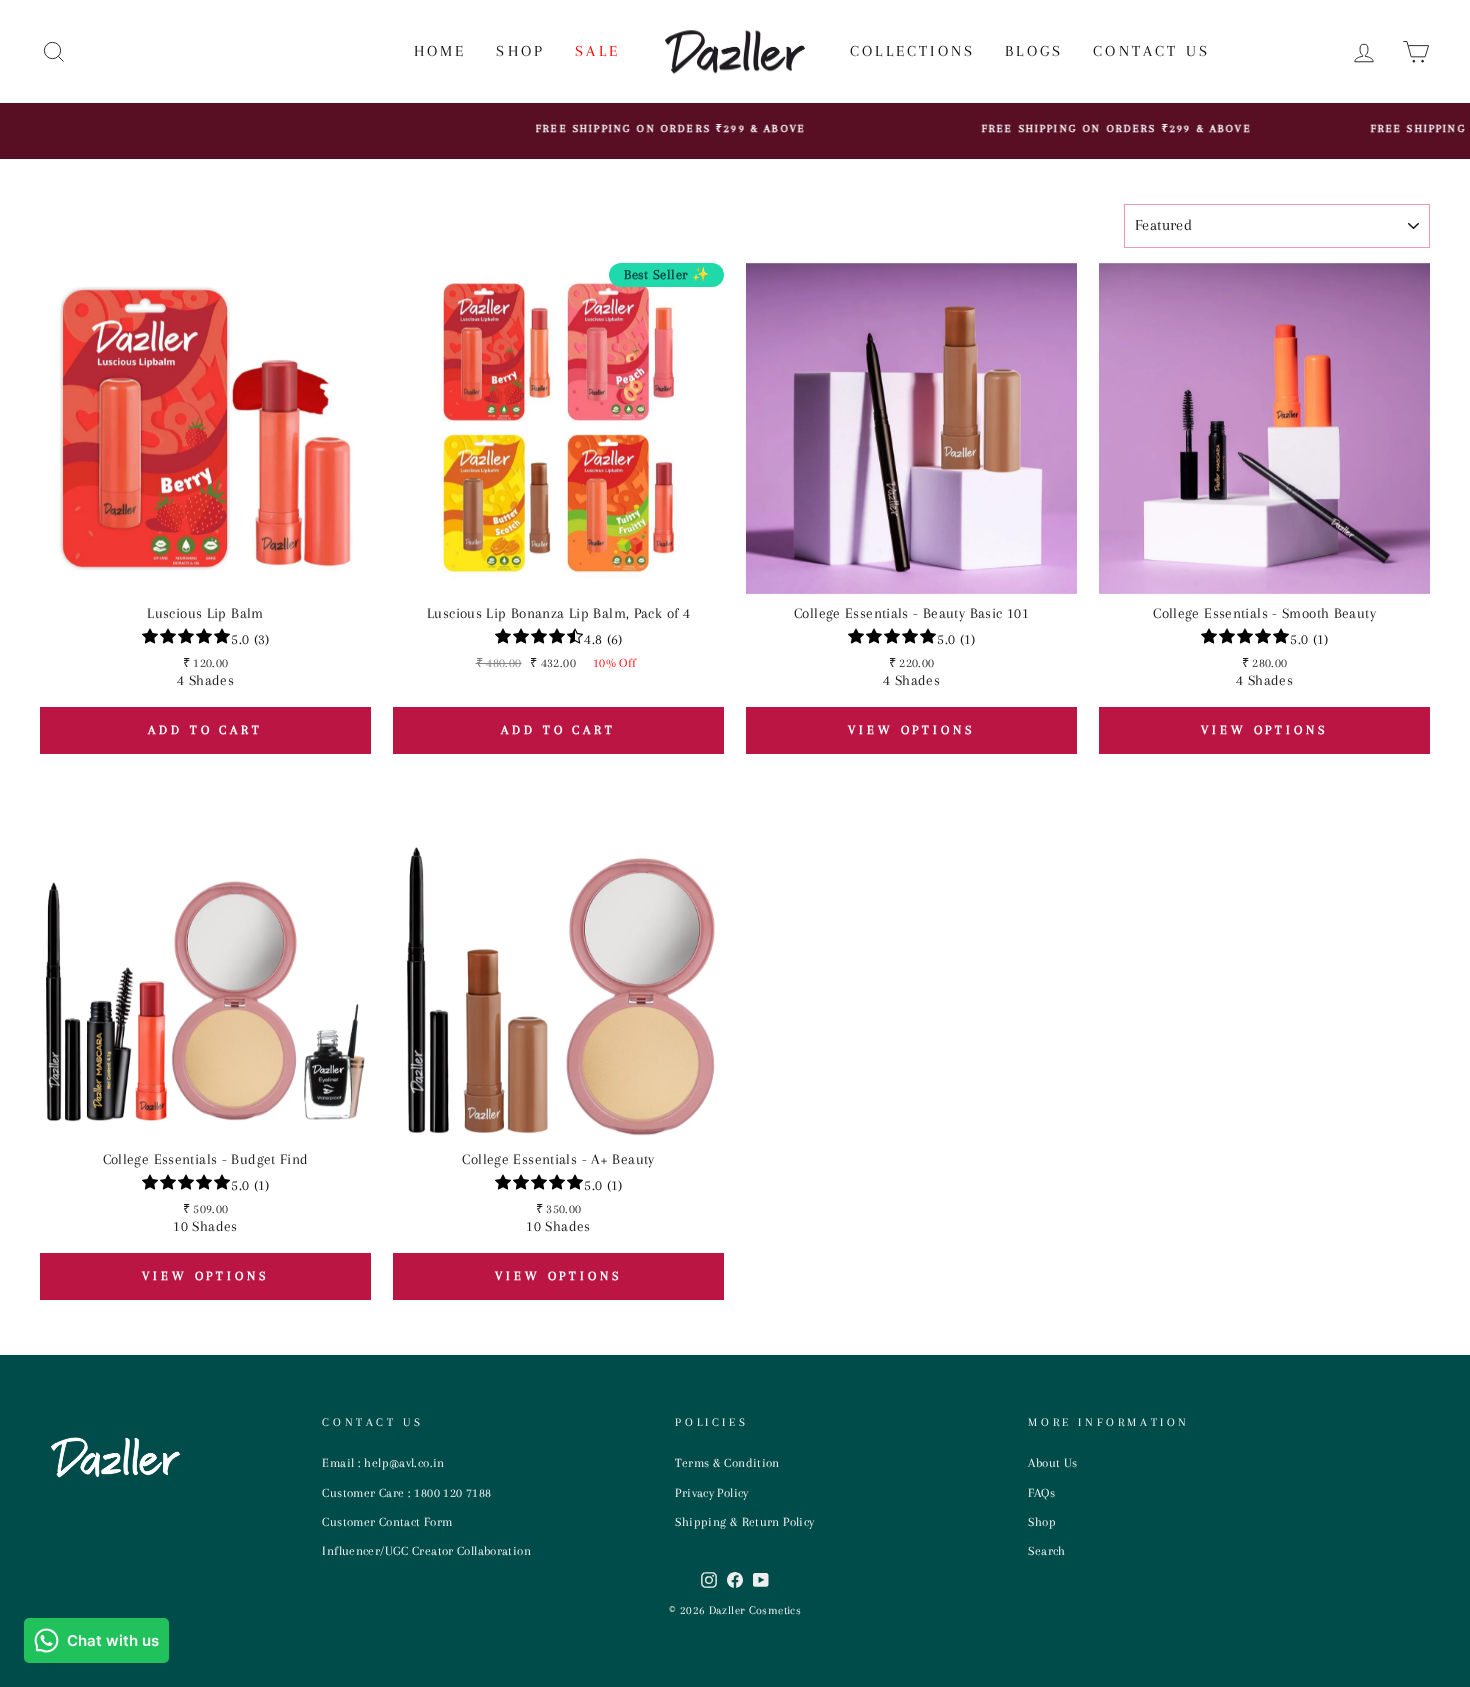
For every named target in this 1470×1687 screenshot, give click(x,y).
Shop (520, 51)
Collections (912, 51)
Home (440, 51)
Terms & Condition (727, 1463)
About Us (1052, 1463)
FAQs (1041, 1493)
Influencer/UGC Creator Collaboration (426, 1551)
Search (1046, 1551)
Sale (597, 51)
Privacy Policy (711, 1493)
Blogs (1034, 51)
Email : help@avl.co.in (383, 1463)
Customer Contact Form (387, 1522)
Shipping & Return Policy (744, 1522)
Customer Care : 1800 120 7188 (406, 1493)
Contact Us (1151, 51)
